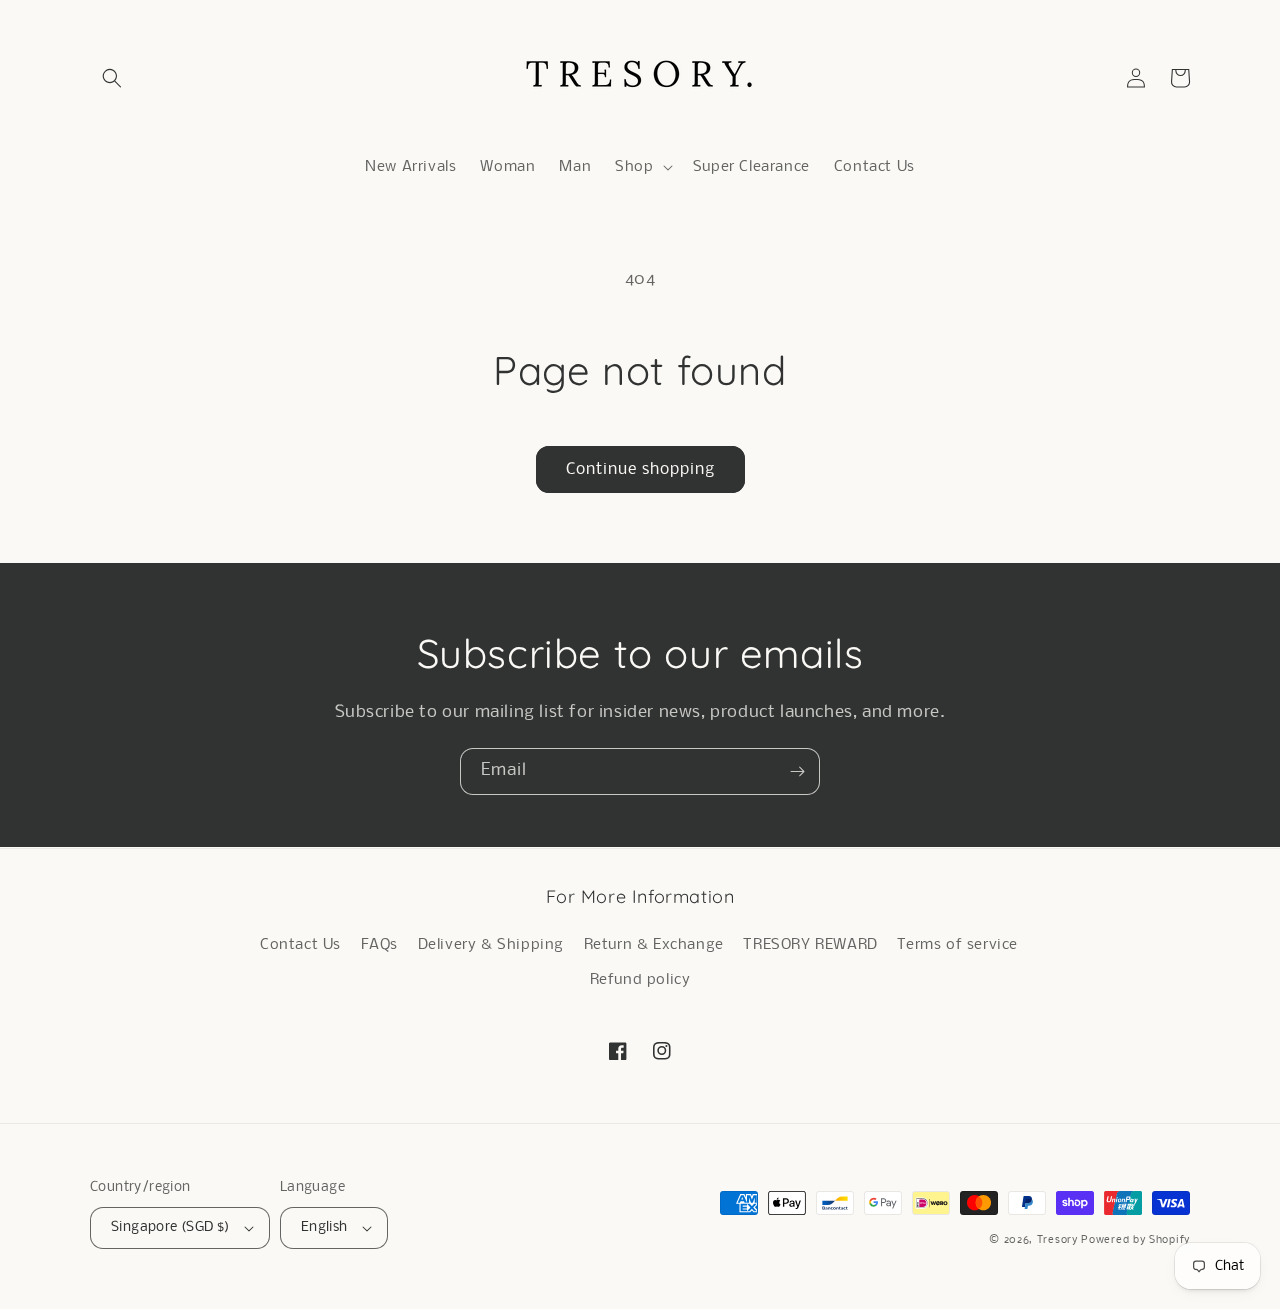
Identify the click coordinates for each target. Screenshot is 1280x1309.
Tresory (1059, 1240)
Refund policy (640, 980)
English (324, 1227)
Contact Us (300, 945)
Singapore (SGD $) (170, 1227)
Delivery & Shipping (491, 945)
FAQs (379, 945)
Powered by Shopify (1135, 1240)
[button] (112, 78)
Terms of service (957, 945)
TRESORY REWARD (810, 945)
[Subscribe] (797, 771)
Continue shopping (640, 469)
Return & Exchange (654, 945)
